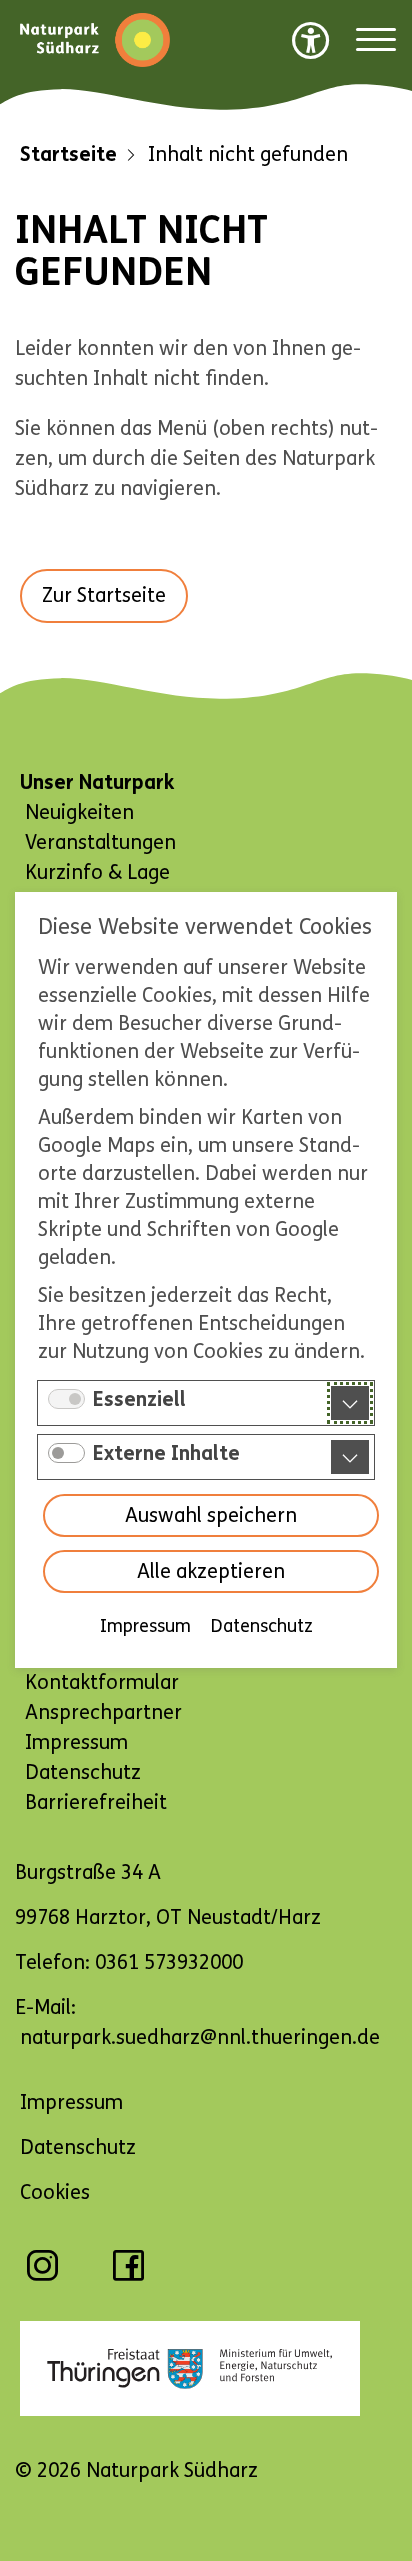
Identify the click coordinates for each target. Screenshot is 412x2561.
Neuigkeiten (79, 812)
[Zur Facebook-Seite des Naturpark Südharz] (128, 2275)
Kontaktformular (102, 1682)
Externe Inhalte (166, 1454)
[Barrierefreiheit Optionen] (311, 40)
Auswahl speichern (211, 1516)
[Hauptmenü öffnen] (376, 40)
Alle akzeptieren (211, 1572)
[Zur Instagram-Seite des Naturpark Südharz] (42, 2275)
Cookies (55, 2192)
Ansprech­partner (103, 1712)
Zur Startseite (104, 595)
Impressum (145, 1627)
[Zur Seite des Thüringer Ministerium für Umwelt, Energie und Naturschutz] (206, 2369)
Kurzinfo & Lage (97, 872)
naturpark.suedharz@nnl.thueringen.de (200, 2037)
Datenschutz (262, 1627)
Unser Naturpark (97, 782)
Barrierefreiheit (96, 1802)
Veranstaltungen (100, 842)
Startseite (68, 154)
